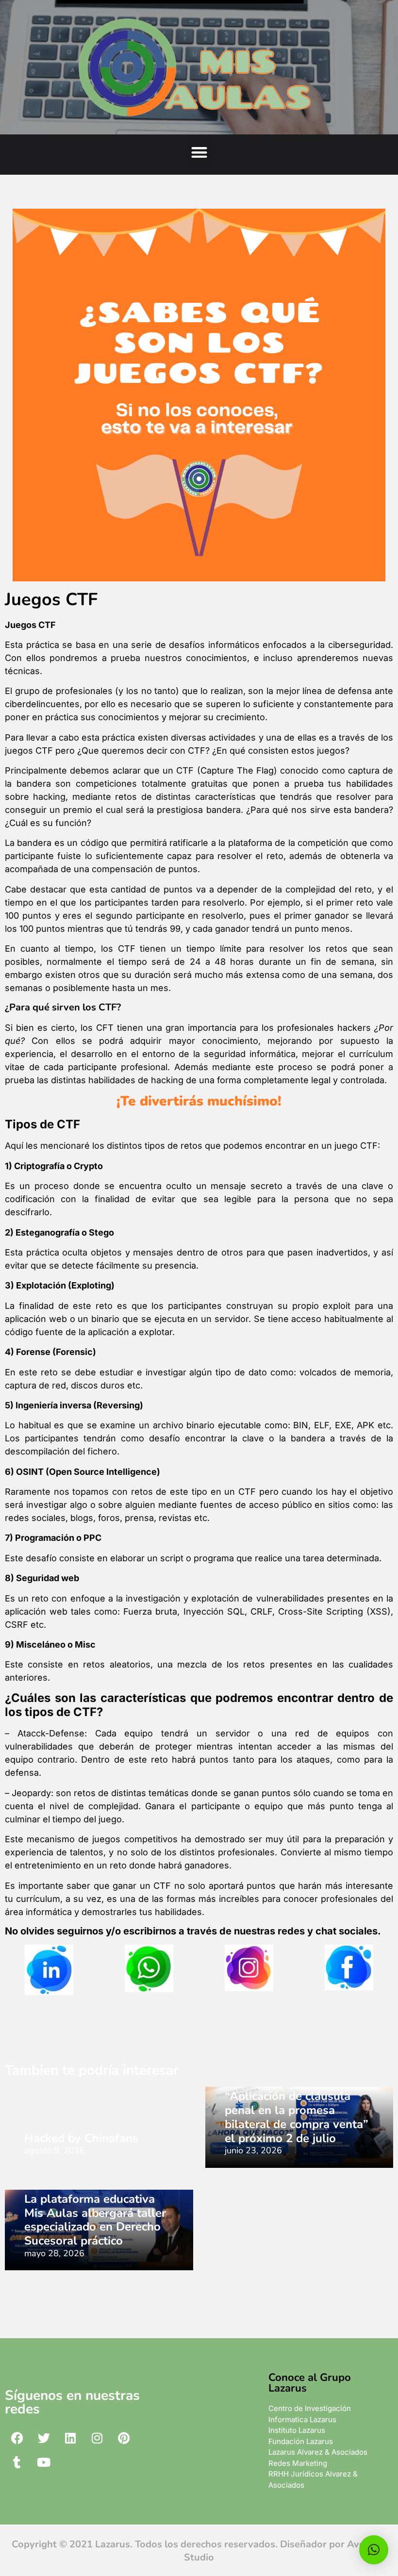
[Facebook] (17, 2438)
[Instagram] (97, 2438)
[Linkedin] (70, 2438)
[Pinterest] (124, 2438)
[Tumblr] (17, 2462)
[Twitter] (44, 2438)
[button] (199, 152)
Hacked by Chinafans (81, 2138)
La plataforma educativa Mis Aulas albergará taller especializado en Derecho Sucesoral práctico (95, 2220)
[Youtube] (44, 2462)
